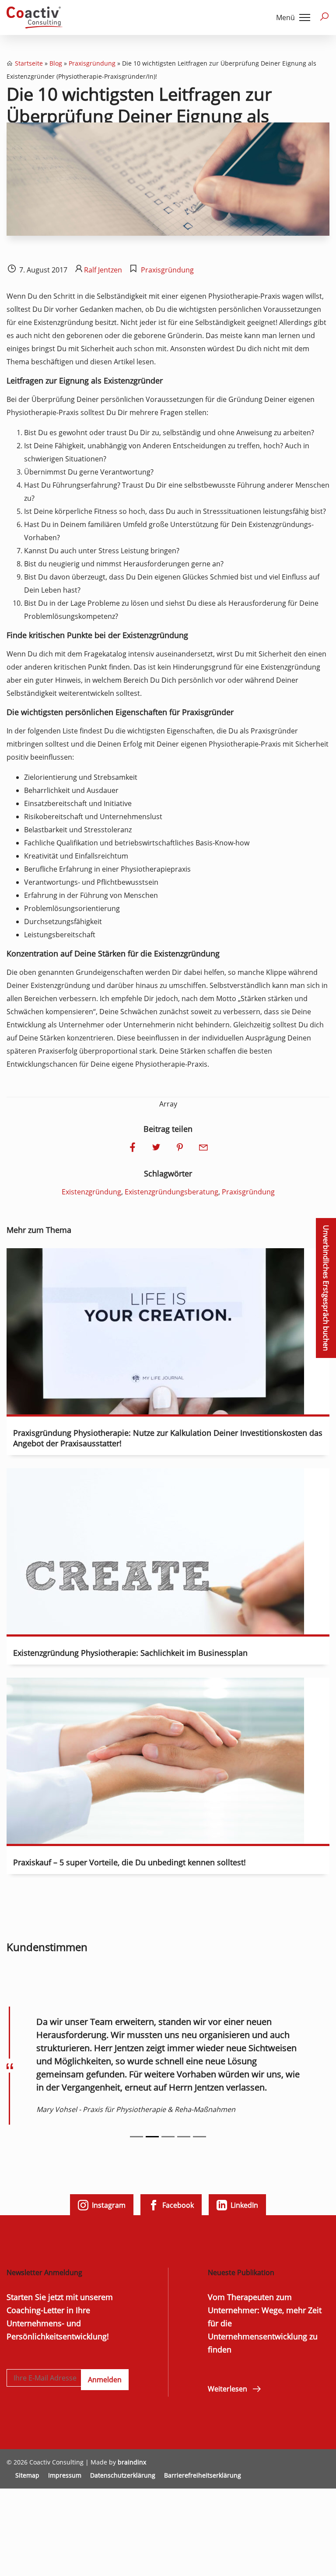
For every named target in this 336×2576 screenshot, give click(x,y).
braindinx (132, 2462)
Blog (56, 63)
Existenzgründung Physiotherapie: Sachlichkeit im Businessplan (130, 1653)
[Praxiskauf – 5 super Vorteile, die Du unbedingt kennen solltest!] (155, 1837)
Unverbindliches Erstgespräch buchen (326, 1288)
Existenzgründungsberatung (171, 1192)
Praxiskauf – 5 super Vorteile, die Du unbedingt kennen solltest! (129, 1862)
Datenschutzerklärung (123, 2475)
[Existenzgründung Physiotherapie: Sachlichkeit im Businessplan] (155, 1628)
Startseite (29, 63)
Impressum (65, 2475)
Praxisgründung (92, 63)
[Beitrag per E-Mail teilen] (203, 1148)
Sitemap (27, 2475)
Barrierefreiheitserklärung (203, 2475)
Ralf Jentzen (103, 270)
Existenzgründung (91, 1192)
